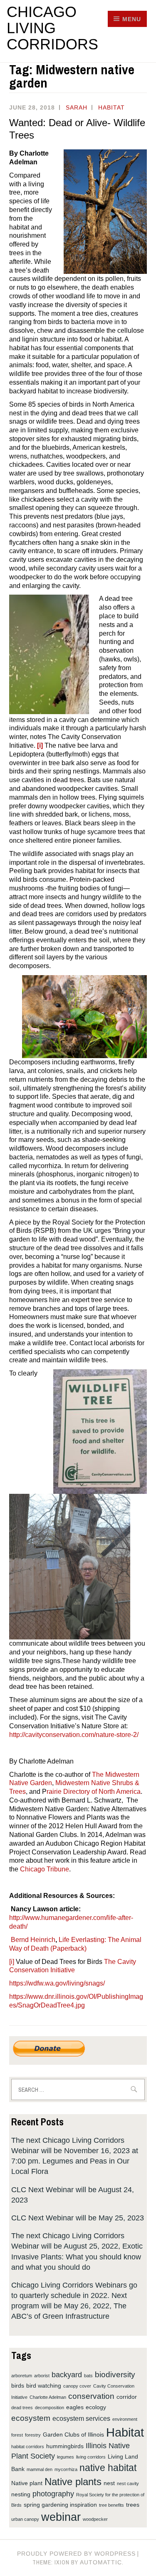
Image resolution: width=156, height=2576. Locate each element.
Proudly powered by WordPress (76, 2554)
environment (125, 2419)
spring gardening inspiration (60, 2505)
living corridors (91, 2457)
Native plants (73, 2482)
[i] (12, 1962)
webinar (61, 2517)
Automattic (101, 2562)
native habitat (108, 2468)
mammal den (40, 2469)
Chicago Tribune (45, 1869)
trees (133, 2505)
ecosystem (31, 2418)
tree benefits (111, 2505)
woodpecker (95, 2519)
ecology (96, 2407)
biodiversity (115, 2374)
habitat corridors (28, 2447)
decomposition (50, 2408)
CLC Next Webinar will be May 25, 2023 (78, 2218)
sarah (77, 107)
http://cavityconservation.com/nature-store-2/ (74, 1735)
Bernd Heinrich (33, 1940)
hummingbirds (65, 2446)
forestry (33, 2435)
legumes (66, 2457)
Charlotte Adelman (48, 2397)
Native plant (27, 2483)
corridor (127, 2397)
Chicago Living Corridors (52, 28)
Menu (132, 19)
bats (88, 2376)
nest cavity (128, 2483)
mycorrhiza (66, 2469)
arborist (42, 2376)
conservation (91, 2396)
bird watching (44, 2386)
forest (17, 2435)
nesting (21, 2494)
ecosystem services (81, 2418)
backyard (67, 2375)
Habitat (111, 107)
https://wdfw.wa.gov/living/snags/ (57, 1983)
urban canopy (25, 2519)
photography (53, 2494)
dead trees (22, 2408)
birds (18, 2386)
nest (109, 2483)
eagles (75, 2407)
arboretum (22, 2376)
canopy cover (77, 2386)
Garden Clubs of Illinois (73, 2435)
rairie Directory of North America (94, 1792)
